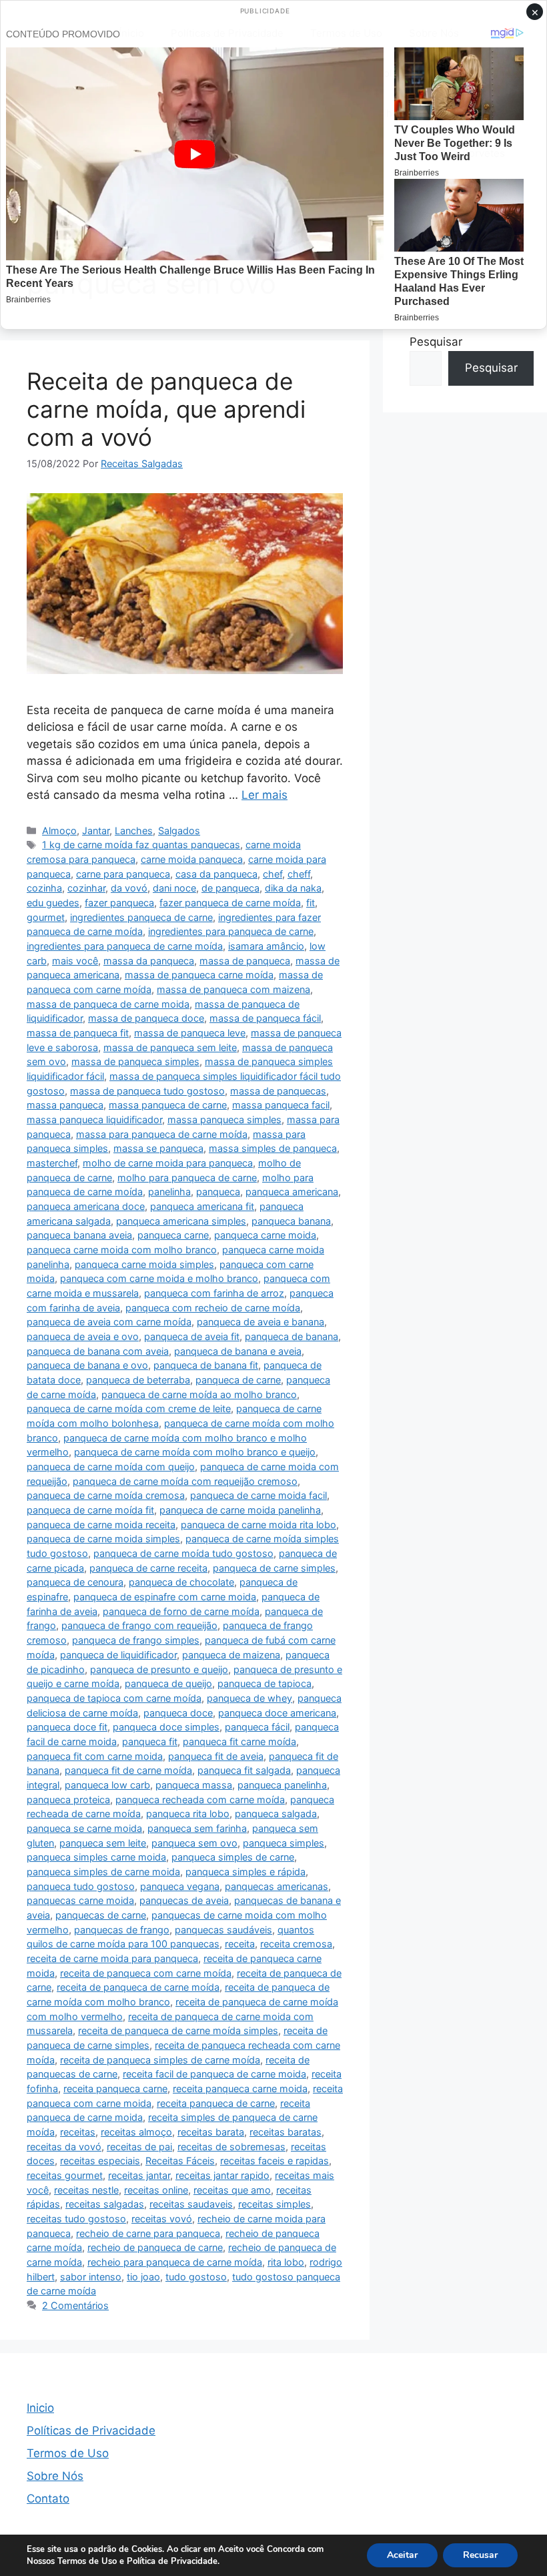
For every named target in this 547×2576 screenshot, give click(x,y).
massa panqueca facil (281, 1105)
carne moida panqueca (192, 859)
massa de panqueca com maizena (233, 989)
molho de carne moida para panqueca (168, 1163)
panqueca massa (194, 1785)
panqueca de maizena (231, 1655)
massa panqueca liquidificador (94, 1119)
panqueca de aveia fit (192, 1336)
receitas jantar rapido (222, 2175)
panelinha (169, 1192)
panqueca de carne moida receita (101, 1525)
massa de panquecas (278, 1091)
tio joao (143, 2277)
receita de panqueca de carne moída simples (178, 2030)
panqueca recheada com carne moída (200, 1800)
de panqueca (230, 888)
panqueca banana (291, 1221)
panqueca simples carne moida (96, 1857)
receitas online (156, 2190)
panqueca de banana (292, 1336)
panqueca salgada (276, 1814)
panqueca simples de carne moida (103, 1872)
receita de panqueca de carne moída (138, 1987)
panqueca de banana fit (206, 1365)
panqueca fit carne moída (239, 1741)
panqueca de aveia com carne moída (109, 1322)
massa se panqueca (158, 1148)
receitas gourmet (65, 2175)
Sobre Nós (55, 2476)
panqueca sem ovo (194, 1843)
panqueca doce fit (67, 1727)
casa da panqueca (216, 874)
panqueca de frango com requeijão (139, 1625)
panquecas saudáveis (223, 1930)
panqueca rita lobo (188, 1814)
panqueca (218, 1192)
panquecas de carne (101, 1915)
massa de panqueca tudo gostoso (147, 1091)
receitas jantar (139, 2175)
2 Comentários (75, 2305)
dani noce (174, 888)
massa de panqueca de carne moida (108, 1004)
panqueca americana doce (86, 1206)
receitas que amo (232, 2190)
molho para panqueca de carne (187, 1178)
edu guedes (53, 903)
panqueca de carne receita (148, 1568)
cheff (299, 874)
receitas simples (275, 2204)
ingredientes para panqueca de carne (231, 931)
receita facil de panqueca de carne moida (214, 2074)
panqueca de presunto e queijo (159, 1669)
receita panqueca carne (115, 2088)
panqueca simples (284, 1843)
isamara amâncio (266, 946)
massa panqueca (65, 1105)
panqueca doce (178, 1713)
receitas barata (211, 2132)
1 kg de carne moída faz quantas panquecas (141, 845)
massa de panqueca (245, 961)
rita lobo (286, 2262)
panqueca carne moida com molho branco (122, 1250)
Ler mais (264, 795)
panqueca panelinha (282, 1785)
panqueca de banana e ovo (87, 1365)
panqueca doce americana (277, 1713)
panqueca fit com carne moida (95, 1756)
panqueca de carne (238, 1380)
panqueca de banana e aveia (238, 1351)
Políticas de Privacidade (91, 2431)
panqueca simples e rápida (245, 1872)
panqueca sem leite (103, 1843)
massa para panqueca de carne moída (162, 1134)
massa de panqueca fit (78, 1033)
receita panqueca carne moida (240, 2088)
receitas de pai (139, 2147)
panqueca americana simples (181, 1221)
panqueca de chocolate (181, 1582)
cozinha (44, 888)
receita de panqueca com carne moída (146, 1973)
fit (311, 903)
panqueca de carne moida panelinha (240, 1510)
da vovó (129, 888)
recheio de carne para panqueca (148, 2233)
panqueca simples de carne (233, 1857)
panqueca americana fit (202, 1206)
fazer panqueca (119, 903)
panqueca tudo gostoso (81, 1886)
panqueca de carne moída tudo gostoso (183, 1553)
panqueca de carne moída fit (90, 1510)
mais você (75, 961)
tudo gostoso (196, 2277)
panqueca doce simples (166, 1727)
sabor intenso (91, 2277)
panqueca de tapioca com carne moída (114, 1698)
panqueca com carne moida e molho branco (159, 1278)
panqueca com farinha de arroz (214, 1293)
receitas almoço (136, 2132)
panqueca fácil (257, 1727)
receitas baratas (286, 2132)
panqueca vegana (180, 1886)
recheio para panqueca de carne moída (175, 2262)
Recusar (480, 2555)
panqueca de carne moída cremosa (106, 1495)
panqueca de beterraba (138, 1380)
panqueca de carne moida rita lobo (258, 1525)
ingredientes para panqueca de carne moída (125, 946)
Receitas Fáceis (180, 2161)
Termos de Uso (68, 2453)
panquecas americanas (277, 1886)
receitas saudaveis (191, 2204)
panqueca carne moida (265, 1235)
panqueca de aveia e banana (260, 1322)
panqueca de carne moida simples (103, 1539)
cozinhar (86, 888)
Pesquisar (436, 342)
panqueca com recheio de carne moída (213, 1308)
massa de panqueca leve (190, 1033)
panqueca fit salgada (244, 1770)
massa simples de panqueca (273, 1148)
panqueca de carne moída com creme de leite (129, 1408)
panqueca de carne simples (274, 1568)
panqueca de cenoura (75, 1582)
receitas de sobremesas (231, 2147)
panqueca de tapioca (264, 1683)
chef (272, 874)
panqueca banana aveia (79, 1235)
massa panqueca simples (224, 1119)
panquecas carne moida (80, 1900)
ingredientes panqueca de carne (141, 917)
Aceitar (402, 2555)
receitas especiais (100, 2161)
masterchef (52, 1163)
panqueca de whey (249, 1698)
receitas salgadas (105, 2204)
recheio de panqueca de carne (155, 2247)
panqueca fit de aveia (216, 1756)
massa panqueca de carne (168, 1105)
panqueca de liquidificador (118, 1655)
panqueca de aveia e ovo (83, 1336)
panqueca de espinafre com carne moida (165, 1597)
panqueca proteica (68, 1800)
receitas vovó (162, 2219)
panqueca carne (173, 1235)
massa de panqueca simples (135, 1061)
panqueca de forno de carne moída (181, 1611)
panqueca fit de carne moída (128, 1770)
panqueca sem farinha (197, 1828)
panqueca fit (150, 1741)
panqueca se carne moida (84, 1828)
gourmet (46, 917)
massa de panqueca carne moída (199, 975)
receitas (78, 2132)
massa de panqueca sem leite (170, 1047)
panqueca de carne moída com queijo (111, 1467)
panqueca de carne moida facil (258, 1495)
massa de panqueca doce (146, 1018)
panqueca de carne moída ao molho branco (199, 1394)
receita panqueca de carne (216, 2103)
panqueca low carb (107, 1785)
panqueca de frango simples (136, 1640)
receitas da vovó (64, 2147)
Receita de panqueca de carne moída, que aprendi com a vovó (166, 409)
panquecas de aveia (184, 1900)
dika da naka (293, 888)
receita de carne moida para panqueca (112, 1958)
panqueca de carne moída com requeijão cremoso (185, 1481)
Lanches (134, 831)
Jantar (96, 831)
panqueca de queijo (168, 1683)
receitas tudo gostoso (76, 2219)
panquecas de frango (122, 1930)
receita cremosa (296, 1944)
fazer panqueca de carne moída (230, 903)
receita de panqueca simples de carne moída (160, 2060)
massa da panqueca (149, 961)
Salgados (179, 831)
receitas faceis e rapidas (275, 2161)
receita (240, 1944)
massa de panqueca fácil (265, 1018)
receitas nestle (86, 2190)
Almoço (59, 831)
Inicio (40, 2408)
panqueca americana (292, 1192)
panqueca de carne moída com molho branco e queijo (195, 1452)
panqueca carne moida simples (144, 1264)
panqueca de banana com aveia (98, 1351)
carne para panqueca (123, 874)
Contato (48, 2499)
